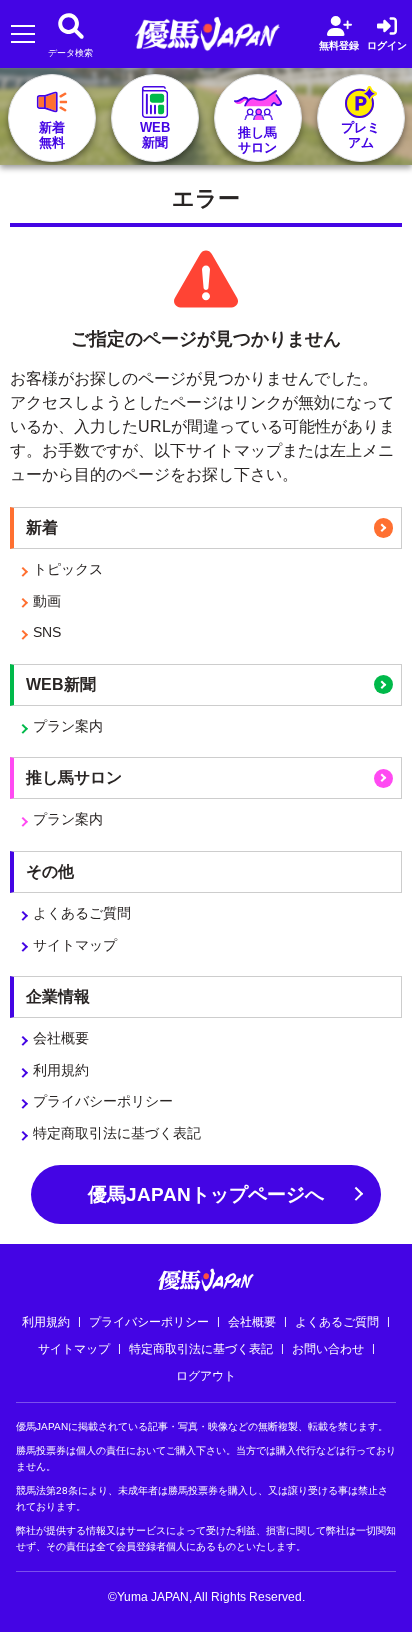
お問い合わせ (328, 1349)
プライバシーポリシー (103, 1101)
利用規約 (61, 1070)
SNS (47, 632)
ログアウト (206, 1376)
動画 (47, 601)
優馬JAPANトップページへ (206, 1194)
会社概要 (61, 1038)
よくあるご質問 (82, 913)
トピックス (68, 569)
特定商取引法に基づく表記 (117, 1133)
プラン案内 (68, 726)
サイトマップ (75, 945)
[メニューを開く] (22, 34)
